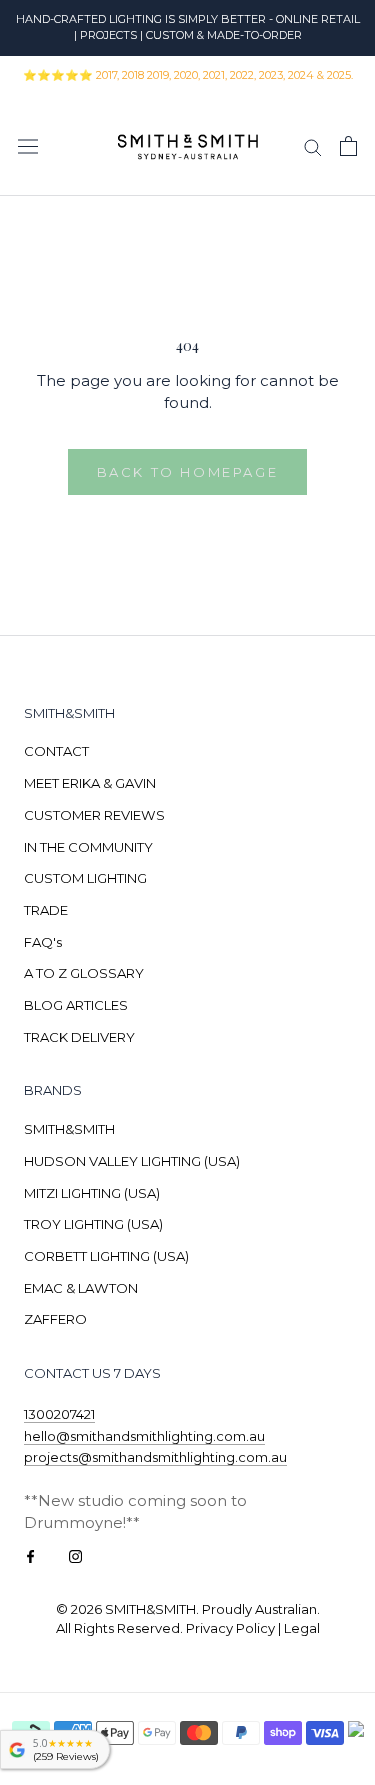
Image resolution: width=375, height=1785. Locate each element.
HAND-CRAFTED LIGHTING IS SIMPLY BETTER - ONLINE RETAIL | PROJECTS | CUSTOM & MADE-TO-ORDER (188, 27)
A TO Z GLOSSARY (84, 973)
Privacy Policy (230, 1628)
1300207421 (59, 1414)
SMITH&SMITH (69, 1129)
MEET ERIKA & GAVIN (90, 783)
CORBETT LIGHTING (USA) (106, 1256)
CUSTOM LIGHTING (85, 878)
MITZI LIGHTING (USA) (92, 1193)
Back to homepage (188, 472)
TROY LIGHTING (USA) (93, 1224)
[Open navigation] (28, 146)
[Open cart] (348, 146)
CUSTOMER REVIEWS (94, 815)
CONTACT (56, 751)
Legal (302, 1628)
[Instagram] (75, 1555)
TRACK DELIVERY (79, 1037)
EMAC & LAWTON (81, 1288)
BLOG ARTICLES (76, 1005)
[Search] (313, 146)
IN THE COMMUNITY (88, 847)
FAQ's (43, 942)
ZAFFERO (55, 1319)
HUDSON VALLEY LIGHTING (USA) (132, 1161)
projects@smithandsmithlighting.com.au (155, 1457)
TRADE (46, 910)
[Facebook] (30, 1555)
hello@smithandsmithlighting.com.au (144, 1436)
